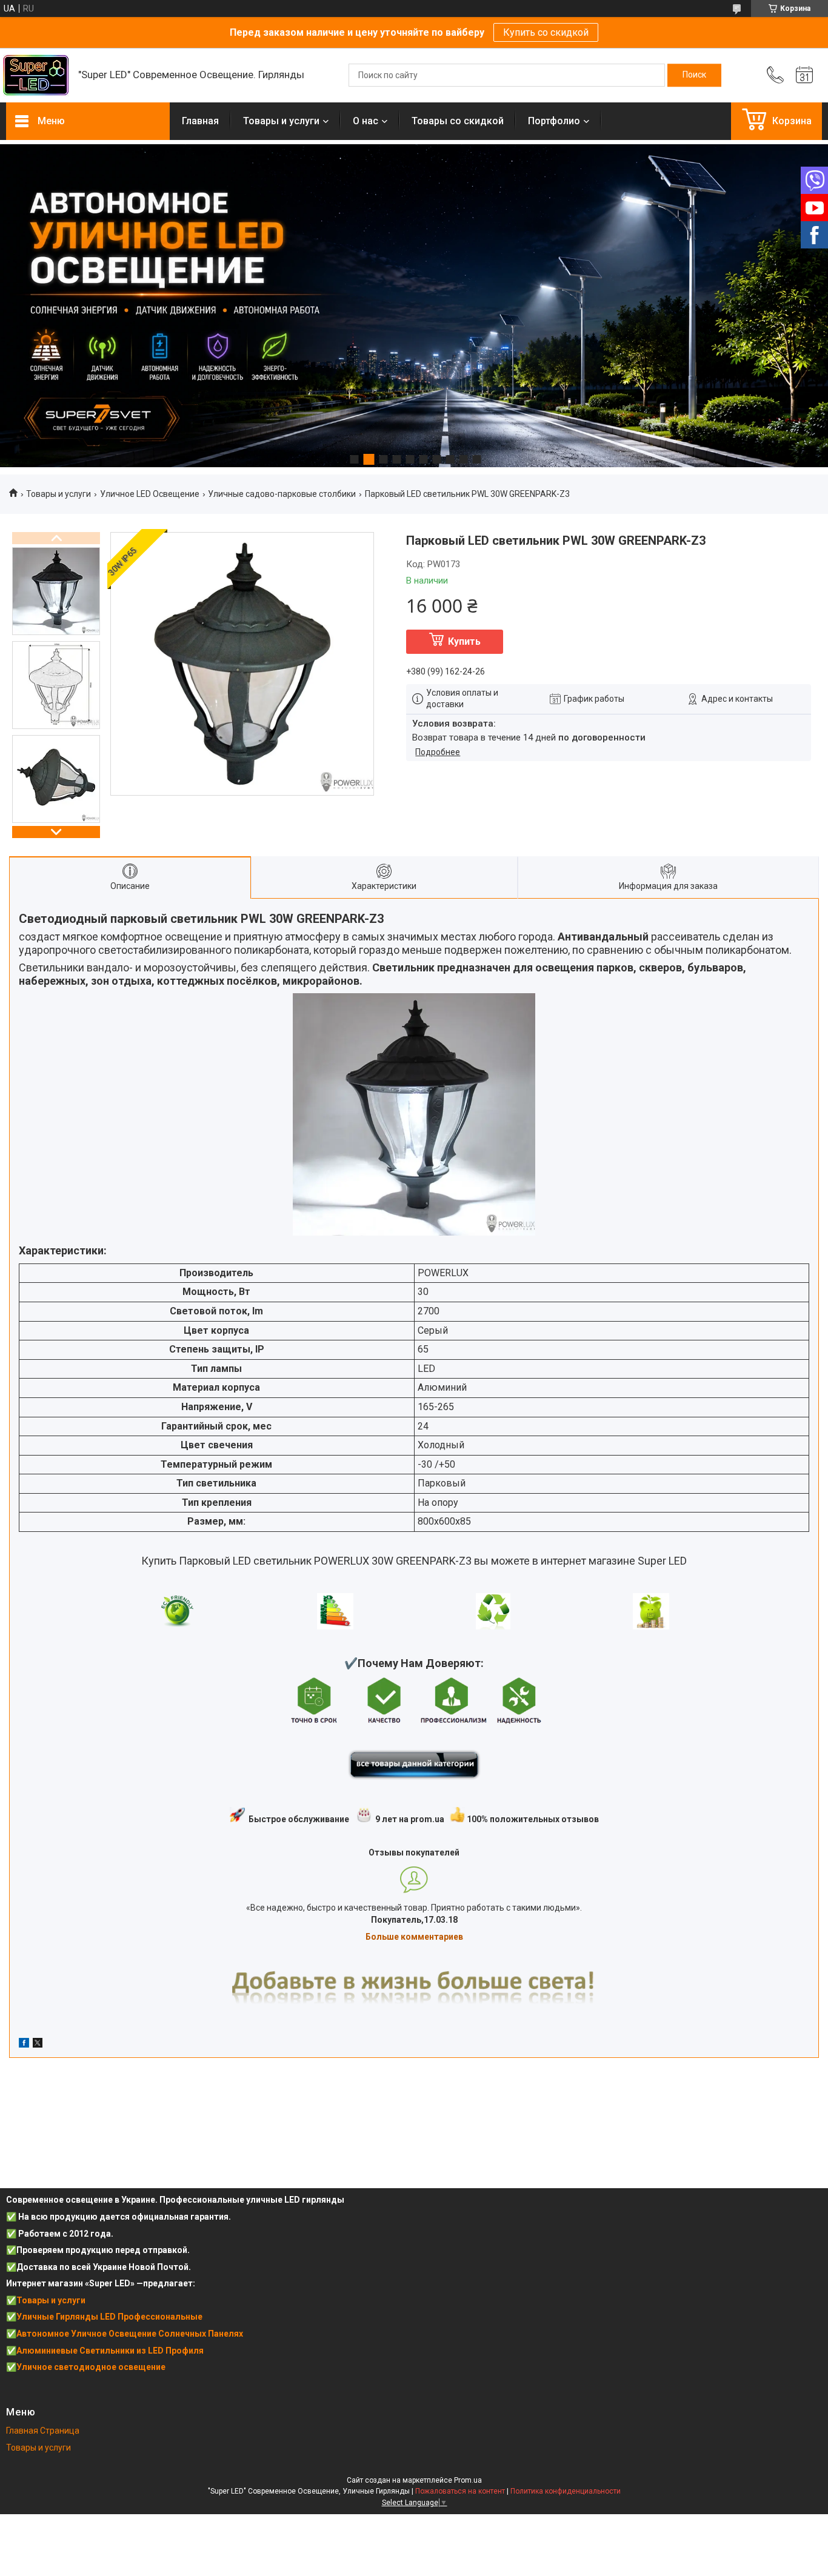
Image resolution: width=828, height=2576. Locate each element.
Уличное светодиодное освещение (91, 2367)
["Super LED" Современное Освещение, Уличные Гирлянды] (36, 75)
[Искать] (694, 75)
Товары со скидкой (458, 121)
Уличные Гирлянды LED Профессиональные (109, 2317)
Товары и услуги (281, 121)
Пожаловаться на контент (460, 2491)
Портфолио (554, 121)
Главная (200, 121)
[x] (38, 2045)
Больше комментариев (414, 1937)
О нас (366, 121)
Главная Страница (43, 2431)
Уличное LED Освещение (150, 494)
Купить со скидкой (546, 32)
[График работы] (804, 75)
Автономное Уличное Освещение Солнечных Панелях (130, 2334)
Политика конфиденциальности (566, 2491)
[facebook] (24, 2045)
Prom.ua (468, 2480)
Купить (464, 641)
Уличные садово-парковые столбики (282, 494)
